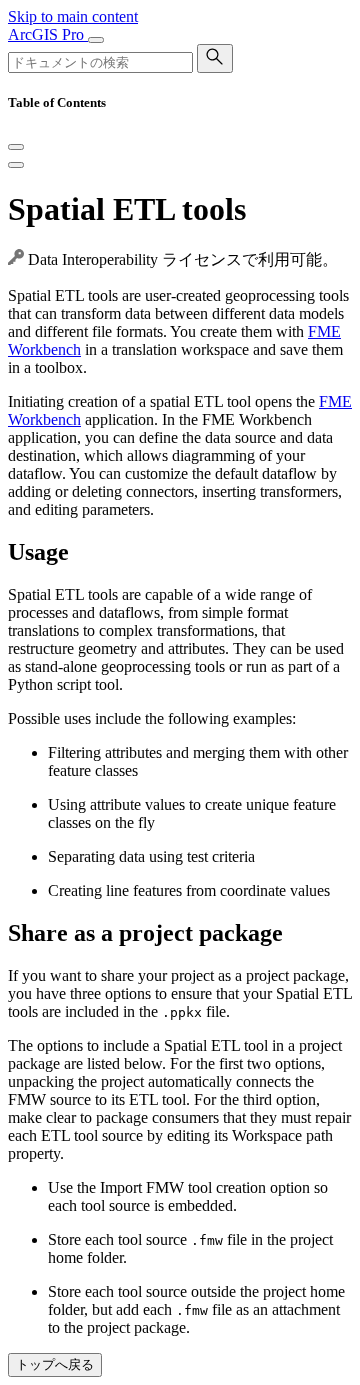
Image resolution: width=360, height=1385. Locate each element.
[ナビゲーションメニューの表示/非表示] (96, 40)
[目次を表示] (16, 165)
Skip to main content (73, 16)
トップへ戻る (55, 1364)
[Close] (16, 147)
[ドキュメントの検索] (215, 58)
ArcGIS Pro (48, 34)
